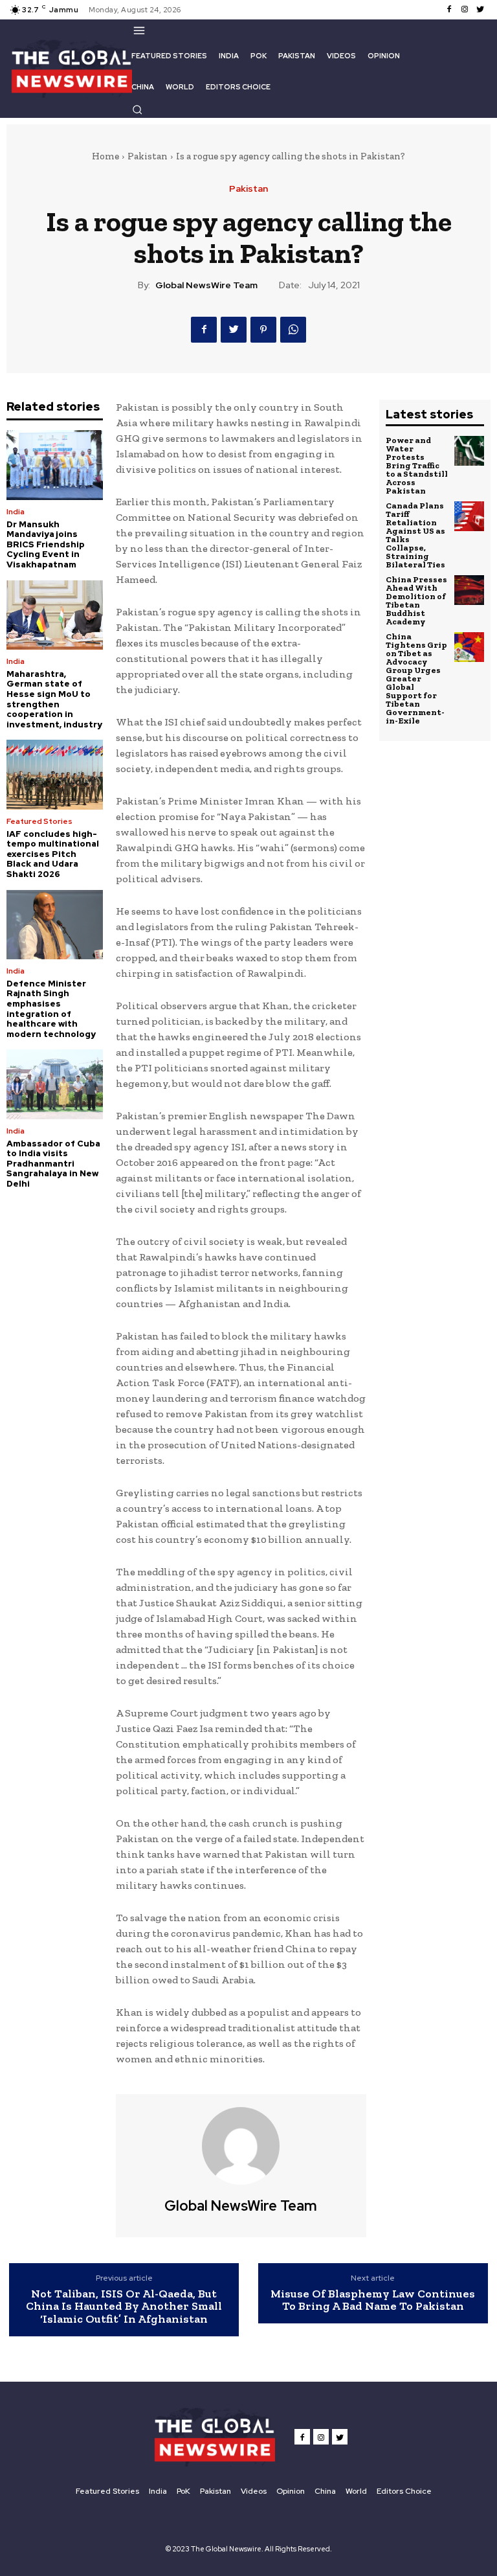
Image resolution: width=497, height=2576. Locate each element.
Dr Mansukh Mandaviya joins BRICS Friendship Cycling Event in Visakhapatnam (46, 544)
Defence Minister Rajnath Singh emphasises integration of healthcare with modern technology (51, 1009)
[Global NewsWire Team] (241, 2146)
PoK (183, 2491)
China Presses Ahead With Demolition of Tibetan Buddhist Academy (416, 600)
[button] (137, 109)
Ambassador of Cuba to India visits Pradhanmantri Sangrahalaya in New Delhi (53, 1164)
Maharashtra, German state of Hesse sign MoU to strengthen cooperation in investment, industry (54, 699)
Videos (254, 2491)
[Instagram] (465, 10)
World (356, 2491)
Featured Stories (39, 821)
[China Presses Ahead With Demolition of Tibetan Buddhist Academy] (469, 590)
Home (105, 156)
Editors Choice (404, 2491)
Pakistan (148, 156)
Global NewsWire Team (206, 285)
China (325, 2491)
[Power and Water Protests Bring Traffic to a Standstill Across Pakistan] (469, 451)
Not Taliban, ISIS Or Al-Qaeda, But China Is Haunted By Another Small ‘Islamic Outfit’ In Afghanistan (124, 2307)
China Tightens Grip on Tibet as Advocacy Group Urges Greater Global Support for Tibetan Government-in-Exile (416, 678)
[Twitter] (480, 10)
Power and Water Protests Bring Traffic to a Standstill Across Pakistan (417, 465)
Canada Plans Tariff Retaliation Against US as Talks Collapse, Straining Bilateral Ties (415, 535)
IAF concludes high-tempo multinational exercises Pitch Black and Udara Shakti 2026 (53, 854)
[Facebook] (449, 10)
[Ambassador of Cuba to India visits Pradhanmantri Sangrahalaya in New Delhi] (55, 1084)
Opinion (291, 2491)
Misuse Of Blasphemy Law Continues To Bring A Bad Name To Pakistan (373, 2300)
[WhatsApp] (293, 330)
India (16, 512)
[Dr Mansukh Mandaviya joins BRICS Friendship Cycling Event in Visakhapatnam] (55, 465)
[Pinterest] (263, 330)
